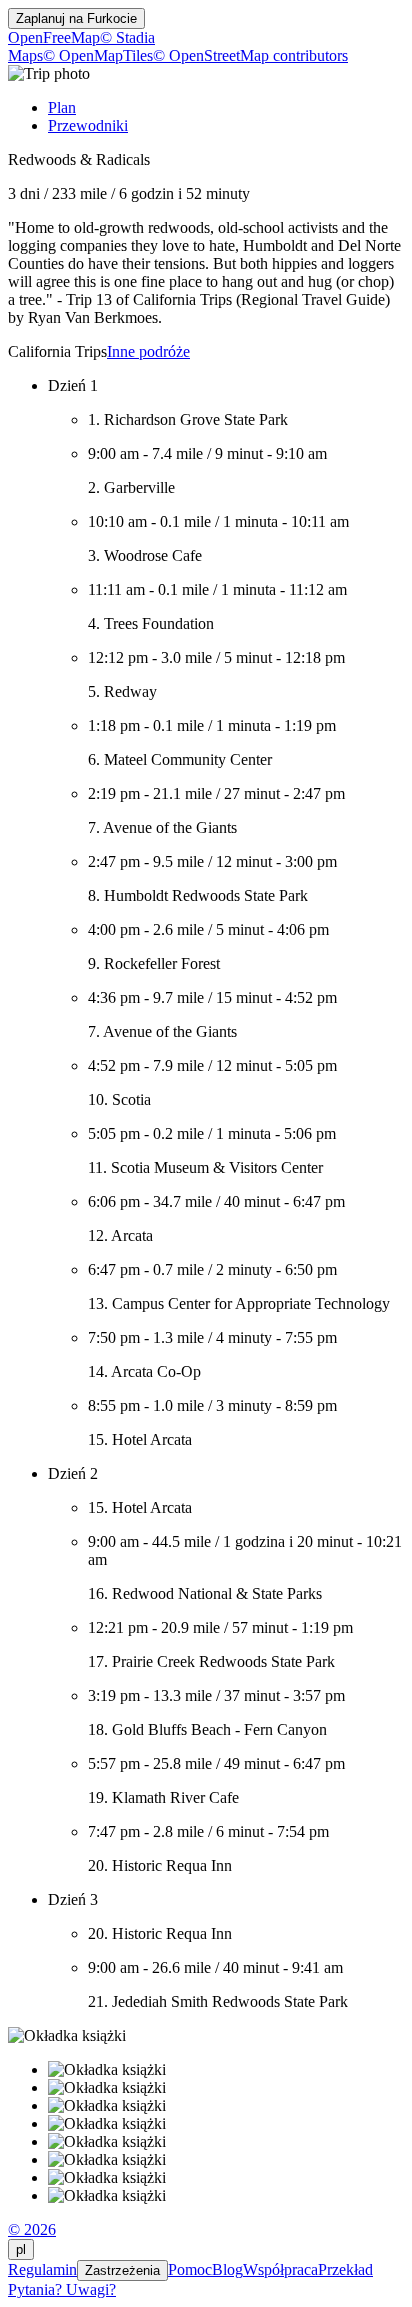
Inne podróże (148, 351)
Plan (62, 107)
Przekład (345, 2269)
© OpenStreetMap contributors (250, 55)
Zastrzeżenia (122, 2270)
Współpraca (280, 2269)
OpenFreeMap (54, 37)
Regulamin (42, 2269)
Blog (227, 2269)
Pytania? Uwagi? (62, 2289)
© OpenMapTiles (98, 55)
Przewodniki (88, 125)
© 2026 (32, 2229)
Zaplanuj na (76, 18)
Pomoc (190, 2269)
